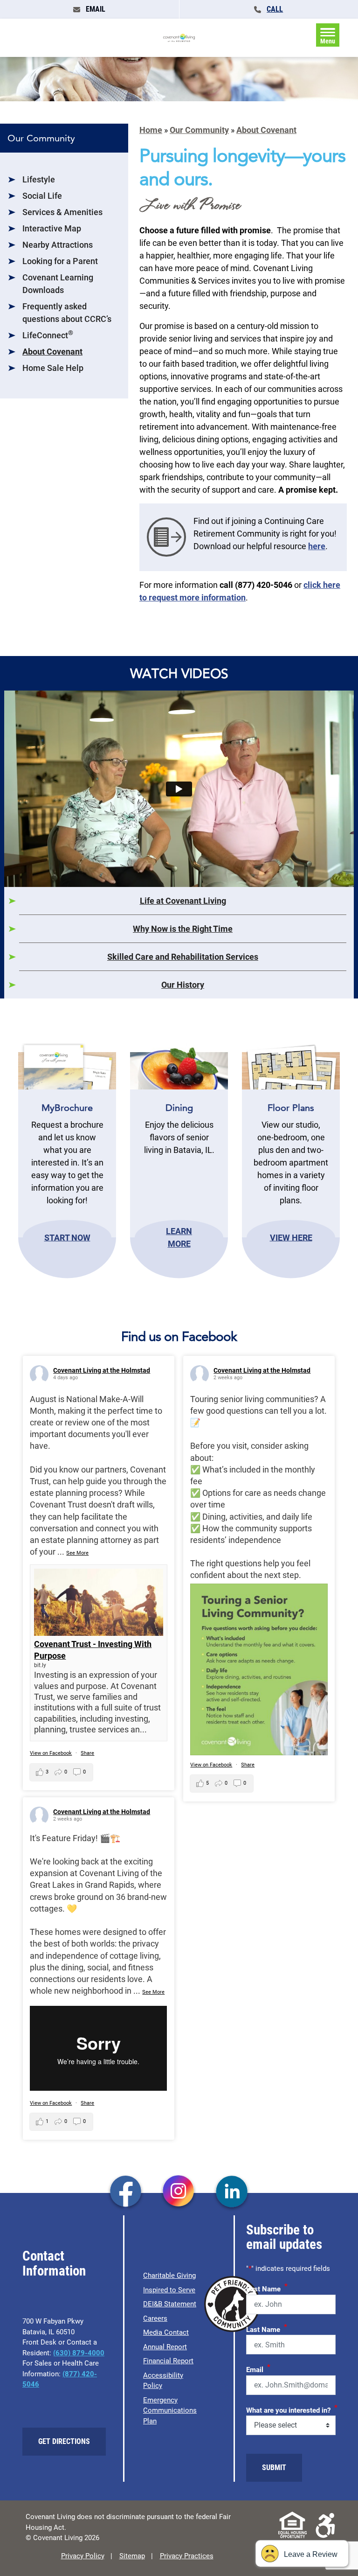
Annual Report (165, 2347)
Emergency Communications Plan (170, 2411)
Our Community (199, 130)
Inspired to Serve (169, 2290)
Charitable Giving (169, 2276)
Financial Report (168, 2361)
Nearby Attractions (58, 245)
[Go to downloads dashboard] (166, 536)
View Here (291, 1237)
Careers (155, 2318)
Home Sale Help (53, 368)
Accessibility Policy (163, 2381)
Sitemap (132, 2556)
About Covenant (52, 352)
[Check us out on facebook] (126, 2192)
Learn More (179, 1237)
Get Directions (64, 2441)
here (317, 546)
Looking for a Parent (60, 261)
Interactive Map (52, 228)
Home (151, 130)
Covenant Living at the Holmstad (102, 1370)
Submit (274, 2468)
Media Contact (166, 2332)
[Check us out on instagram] (179, 2192)
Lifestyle (39, 179)
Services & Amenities (62, 212)
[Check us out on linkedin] (232, 2192)
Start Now (67, 1237)
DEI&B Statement (170, 2304)
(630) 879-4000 (79, 2353)
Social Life (42, 196)
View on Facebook (51, 1753)
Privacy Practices (187, 2556)
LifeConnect (48, 335)
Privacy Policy (83, 2556)
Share (87, 1753)
